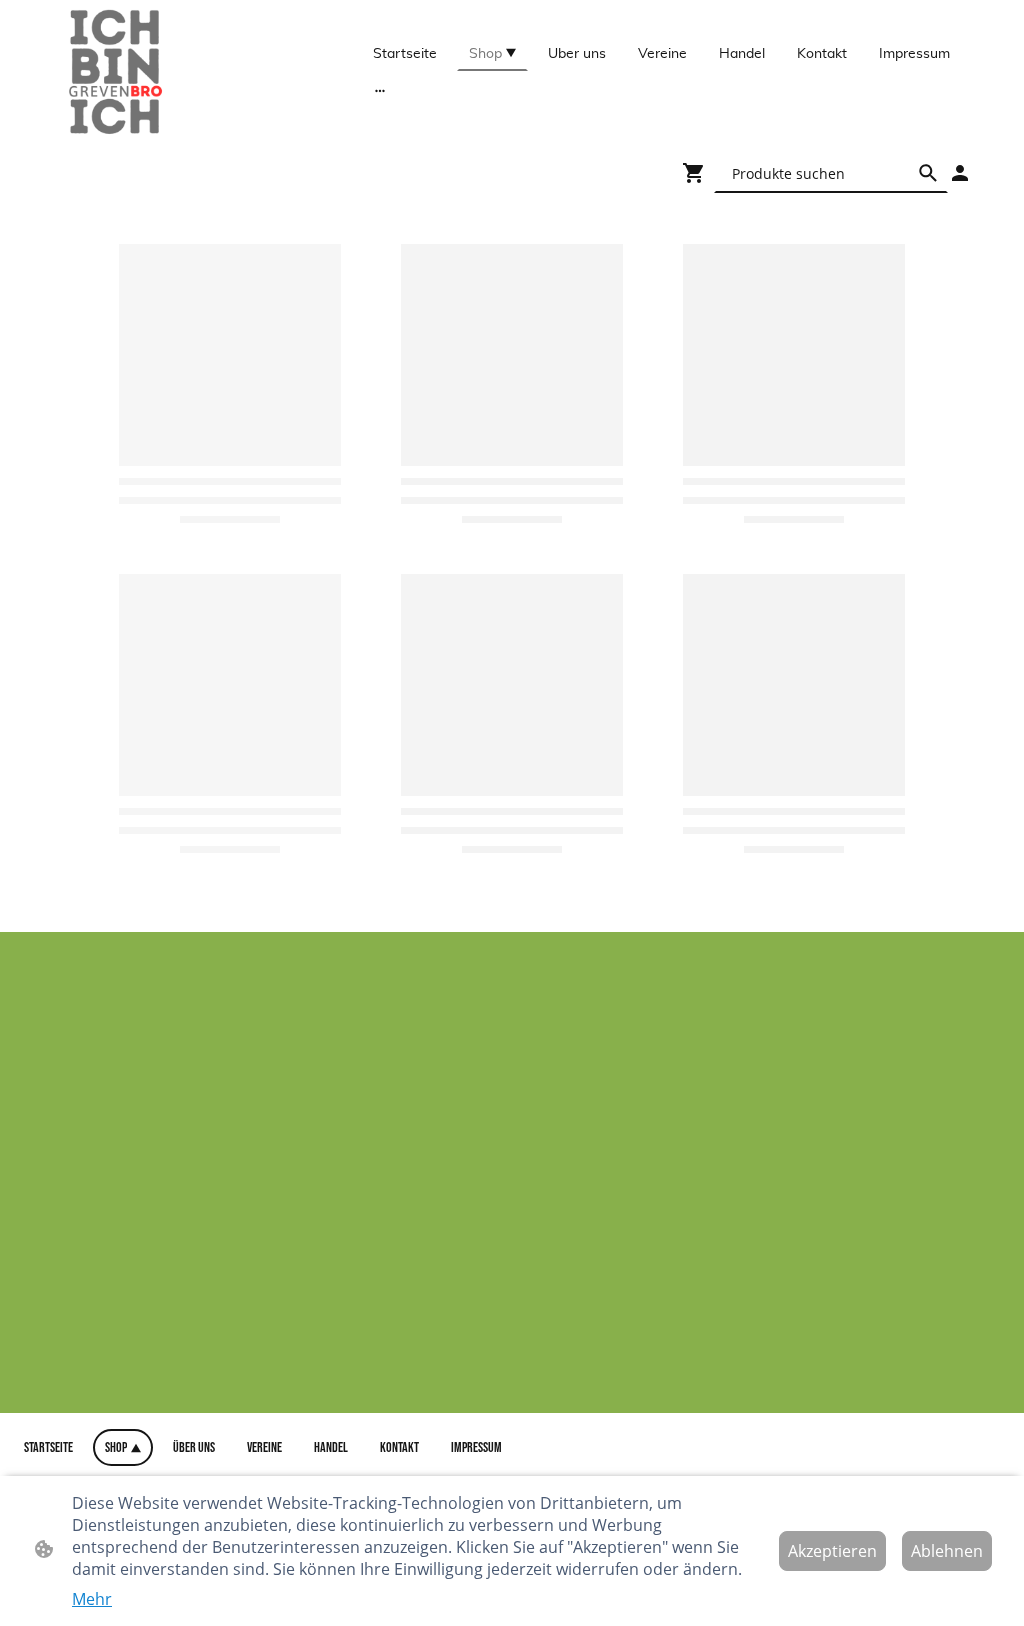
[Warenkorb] (698, 173)
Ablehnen (947, 1551)
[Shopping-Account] (960, 173)
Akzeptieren (832, 1551)
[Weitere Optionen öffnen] (380, 89)
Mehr (92, 1599)
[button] (928, 173)
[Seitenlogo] (117, 72)
